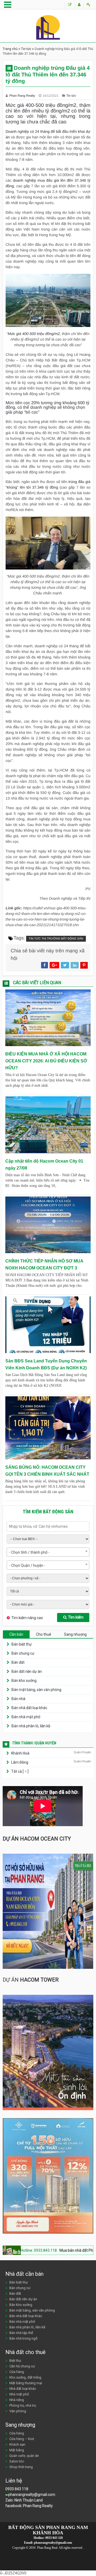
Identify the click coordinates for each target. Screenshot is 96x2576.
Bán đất (18, 1662)
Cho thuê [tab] (44, 1634)
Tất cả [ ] (19, 1771)
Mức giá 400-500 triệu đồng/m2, (34, 334)
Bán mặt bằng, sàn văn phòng (36, 1690)
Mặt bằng (17, 2450)
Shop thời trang (21, 2467)
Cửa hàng (17, 2372)
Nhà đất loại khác (23, 2389)
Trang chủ (10, 49)
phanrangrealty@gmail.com (32, 2495)
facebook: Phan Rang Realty (29, 2506)
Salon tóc (17, 2461)
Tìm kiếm (76, 1617)
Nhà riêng (17, 2400)
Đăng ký (79, 6)
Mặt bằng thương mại (26, 2383)
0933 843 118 (17, 2489)
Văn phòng (18, 2411)
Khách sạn (17, 2444)
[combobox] (48, 1552)
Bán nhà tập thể (21, 2333)
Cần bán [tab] (16, 1634)
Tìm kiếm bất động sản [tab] (48, 1512)
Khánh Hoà (20, 1753)
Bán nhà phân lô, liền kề (31, 1726)
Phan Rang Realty (23, 96)
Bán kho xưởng (24, 1681)
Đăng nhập (88, 6)
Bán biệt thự (22, 1644)
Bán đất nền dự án (27, 1671)
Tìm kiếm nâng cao (27, 1618)
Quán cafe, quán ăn (24, 2456)
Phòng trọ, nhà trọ (23, 2405)
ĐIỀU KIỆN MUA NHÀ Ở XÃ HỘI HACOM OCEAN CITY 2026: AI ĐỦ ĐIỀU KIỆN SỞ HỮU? (46, 1061)
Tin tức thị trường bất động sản (56, 939)
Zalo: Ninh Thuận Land (24, 2500)
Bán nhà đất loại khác (29, 1708)
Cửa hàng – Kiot (22, 2439)
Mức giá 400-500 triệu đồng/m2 (41, 105)
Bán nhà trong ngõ (23, 2338)
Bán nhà (18, 1699)
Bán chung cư (23, 1653)
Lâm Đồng (20, 1762)
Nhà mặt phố (19, 2394)
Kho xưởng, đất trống (25, 2377)
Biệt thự (15, 2361)
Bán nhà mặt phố (26, 1717)
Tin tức (26, 49)
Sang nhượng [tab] (75, 1634)
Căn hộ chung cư (22, 2366)
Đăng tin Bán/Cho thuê (70, 6)
